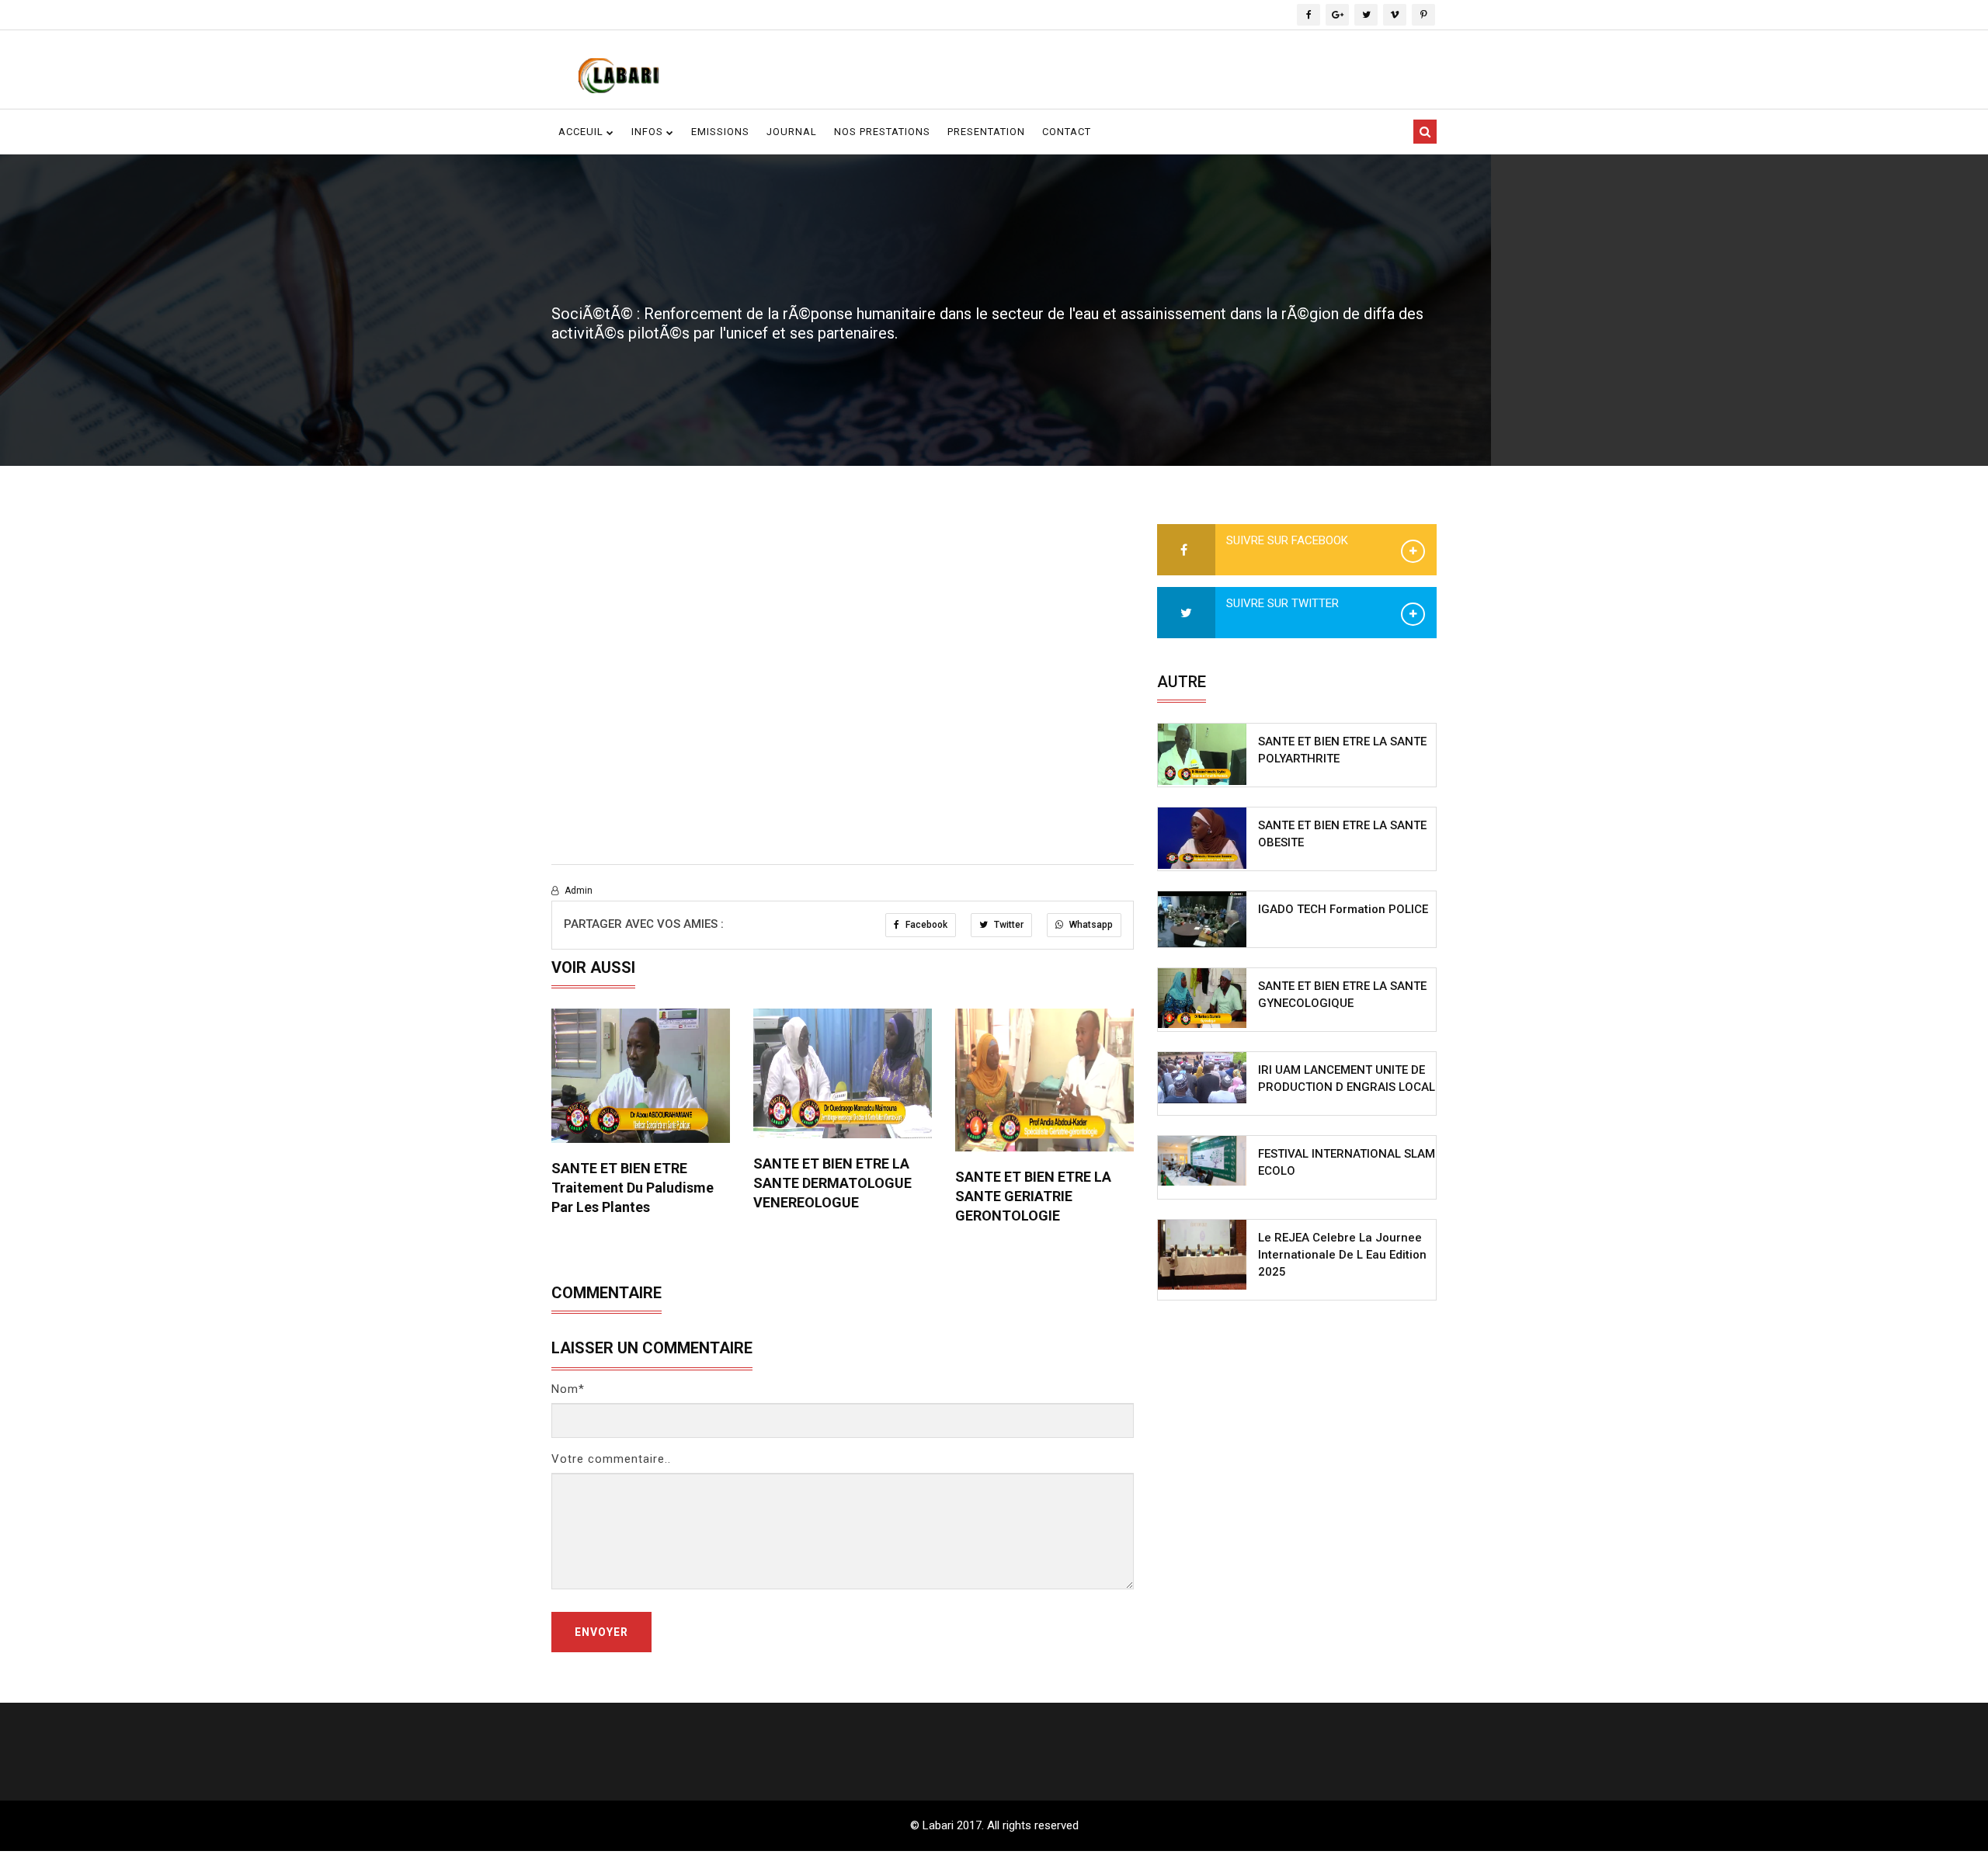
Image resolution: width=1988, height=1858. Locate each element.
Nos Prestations (882, 132)
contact (1067, 132)
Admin (577, 891)
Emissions (720, 132)
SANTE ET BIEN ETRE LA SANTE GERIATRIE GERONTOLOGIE (1033, 1196)
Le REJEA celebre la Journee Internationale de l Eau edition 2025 (1342, 1255)
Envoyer (601, 1632)
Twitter (1008, 925)
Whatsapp (1090, 925)
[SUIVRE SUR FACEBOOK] (1186, 550)
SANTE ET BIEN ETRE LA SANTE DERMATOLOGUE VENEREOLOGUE (832, 1183)
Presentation (986, 132)
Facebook (925, 925)
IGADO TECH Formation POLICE (1343, 909)
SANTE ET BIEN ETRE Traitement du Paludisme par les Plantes (633, 1188)
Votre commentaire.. (611, 1459)
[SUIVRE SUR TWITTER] (1186, 613)
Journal (792, 132)
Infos (649, 132)
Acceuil (582, 132)
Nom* (568, 1389)
